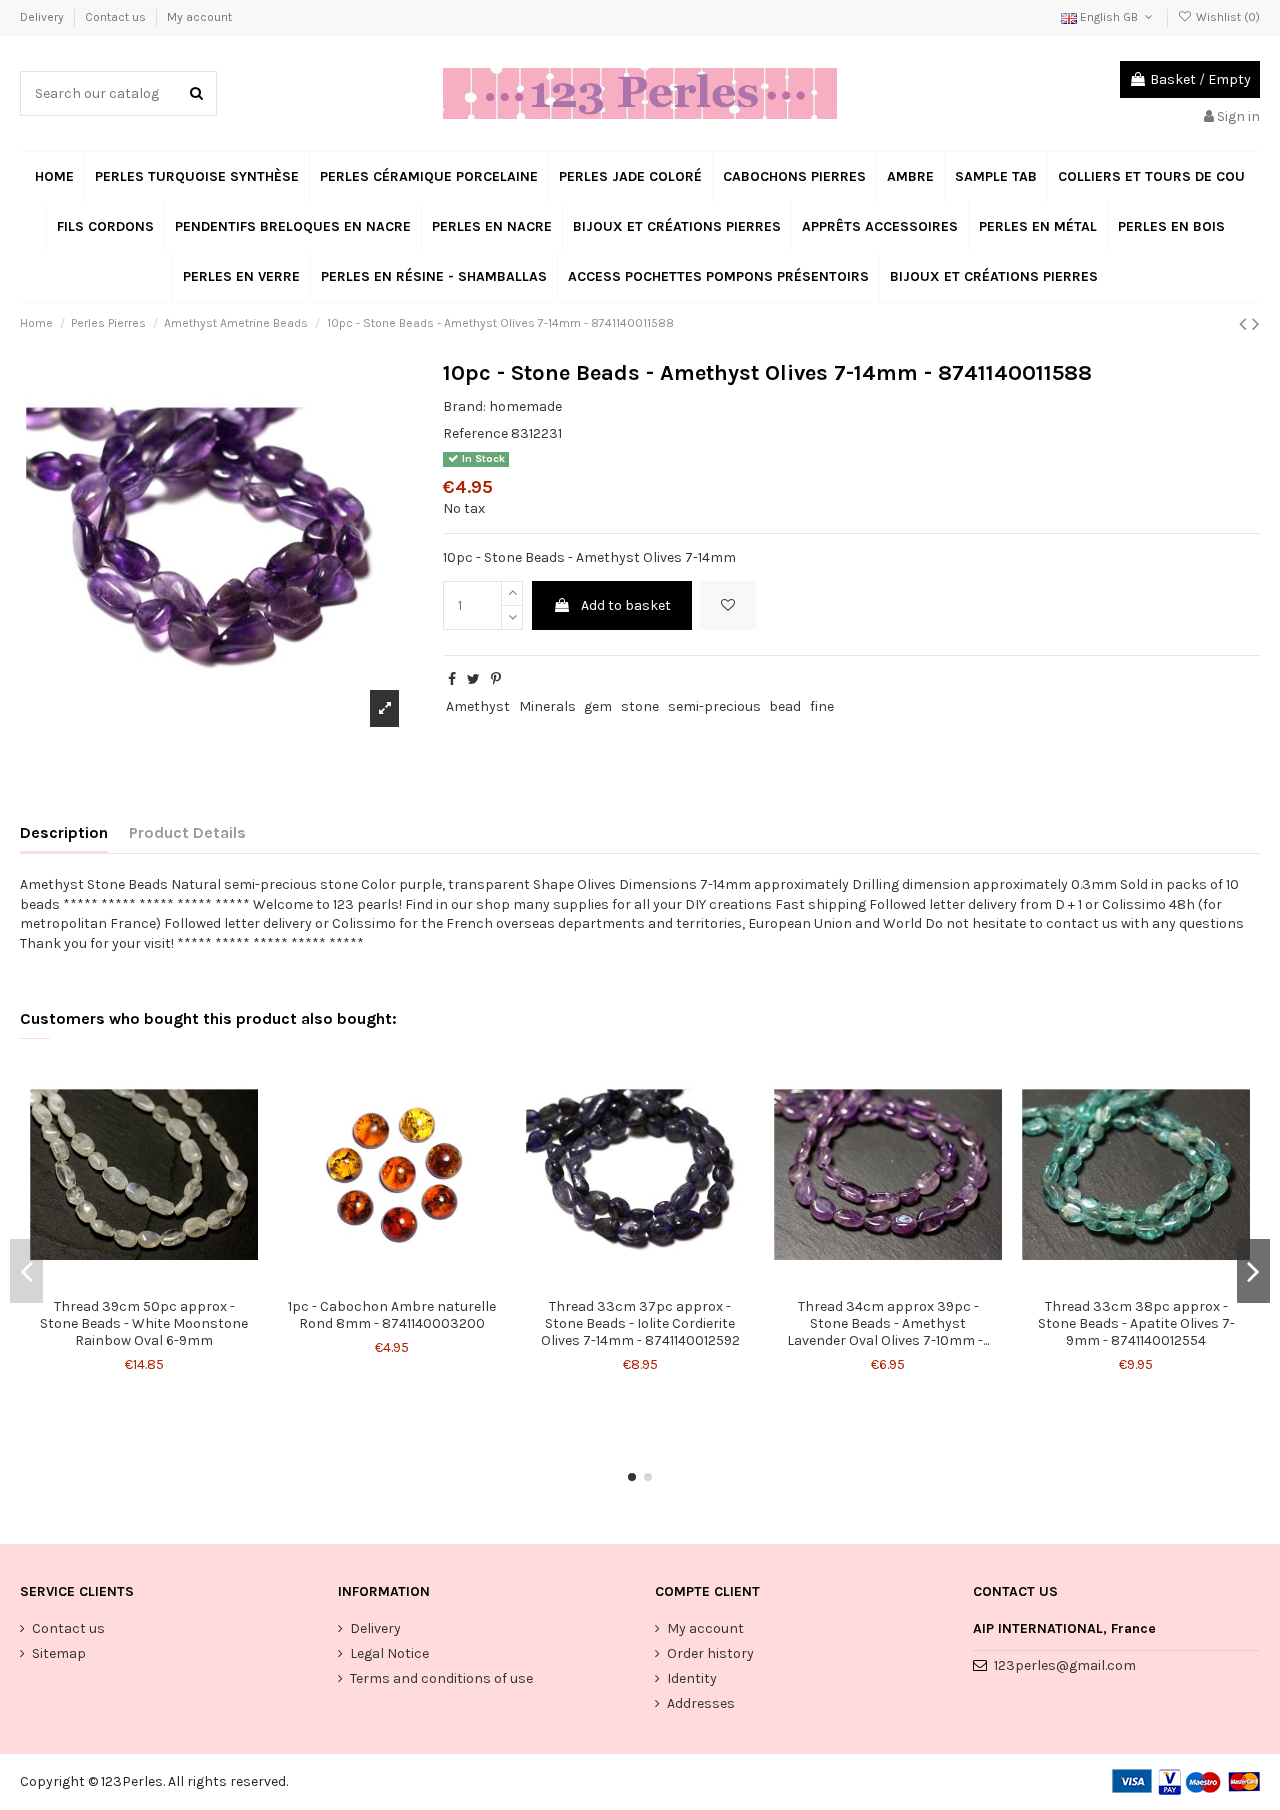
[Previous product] (1245, 324)
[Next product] (1256, 324)
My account (199, 17)
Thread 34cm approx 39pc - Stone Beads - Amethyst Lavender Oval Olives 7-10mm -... (888, 1323)
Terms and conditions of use (441, 1678)
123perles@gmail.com (1065, 1665)
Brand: (464, 406)
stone (640, 706)
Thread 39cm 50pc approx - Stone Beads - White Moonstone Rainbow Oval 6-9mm (144, 1323)
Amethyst (478, 706)
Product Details (187, 832)
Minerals (547, 706)
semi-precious (714, 706)
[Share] (452, 679)
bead (785, 706)
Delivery (43, 17)
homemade (525, 406)
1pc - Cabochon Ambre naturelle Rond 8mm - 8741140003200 (392, 1315)
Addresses (701, 1703)
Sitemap (59, 1653)
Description (64, 832)
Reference (475, 433)
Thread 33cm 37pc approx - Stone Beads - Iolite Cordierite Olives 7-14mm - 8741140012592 (640, 1323)
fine (822, 706)
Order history (710, 1653)
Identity (692, 1678)
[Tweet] (473, 679)
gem (598, 706)
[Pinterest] (496, 679)
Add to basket (626, 605)
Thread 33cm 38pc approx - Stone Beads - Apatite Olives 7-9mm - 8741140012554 (1136, 1323)
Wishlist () (1226, 17)
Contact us (117, 17)
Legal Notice (389, 1653)
